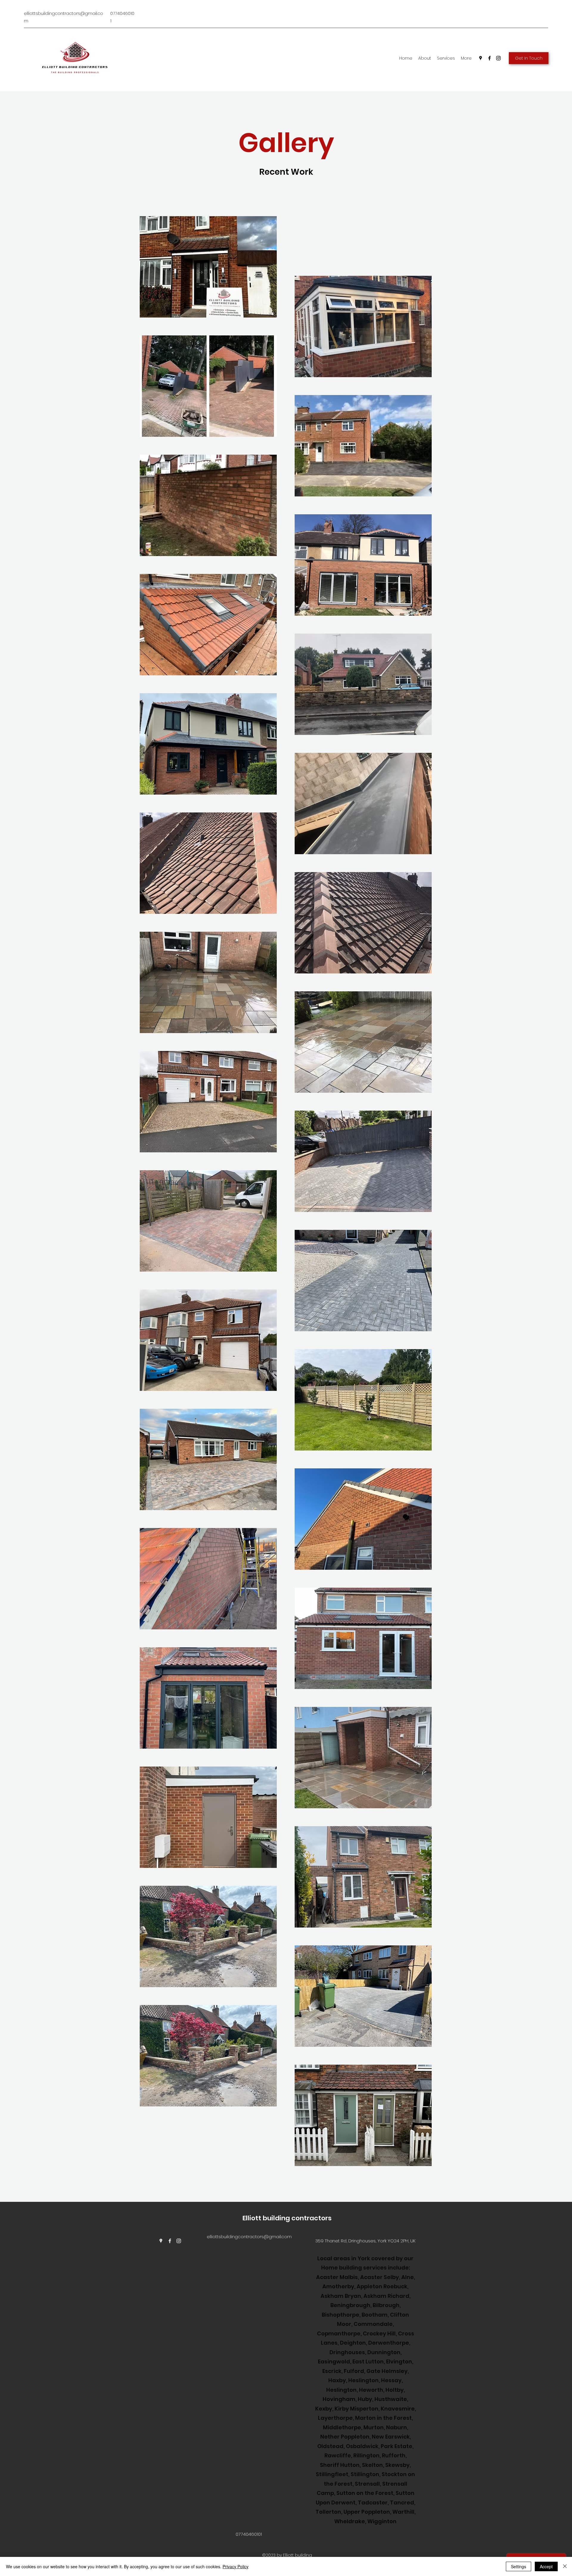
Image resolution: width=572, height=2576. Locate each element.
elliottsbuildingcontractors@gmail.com (249, 2237)
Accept (546, 2566)
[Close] (565, 2566)
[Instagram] (498, 58)
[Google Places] (481, 58)
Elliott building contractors (287, 2218)
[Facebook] (489, 58)
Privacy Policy (236, 2566)
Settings (519, 2566)
